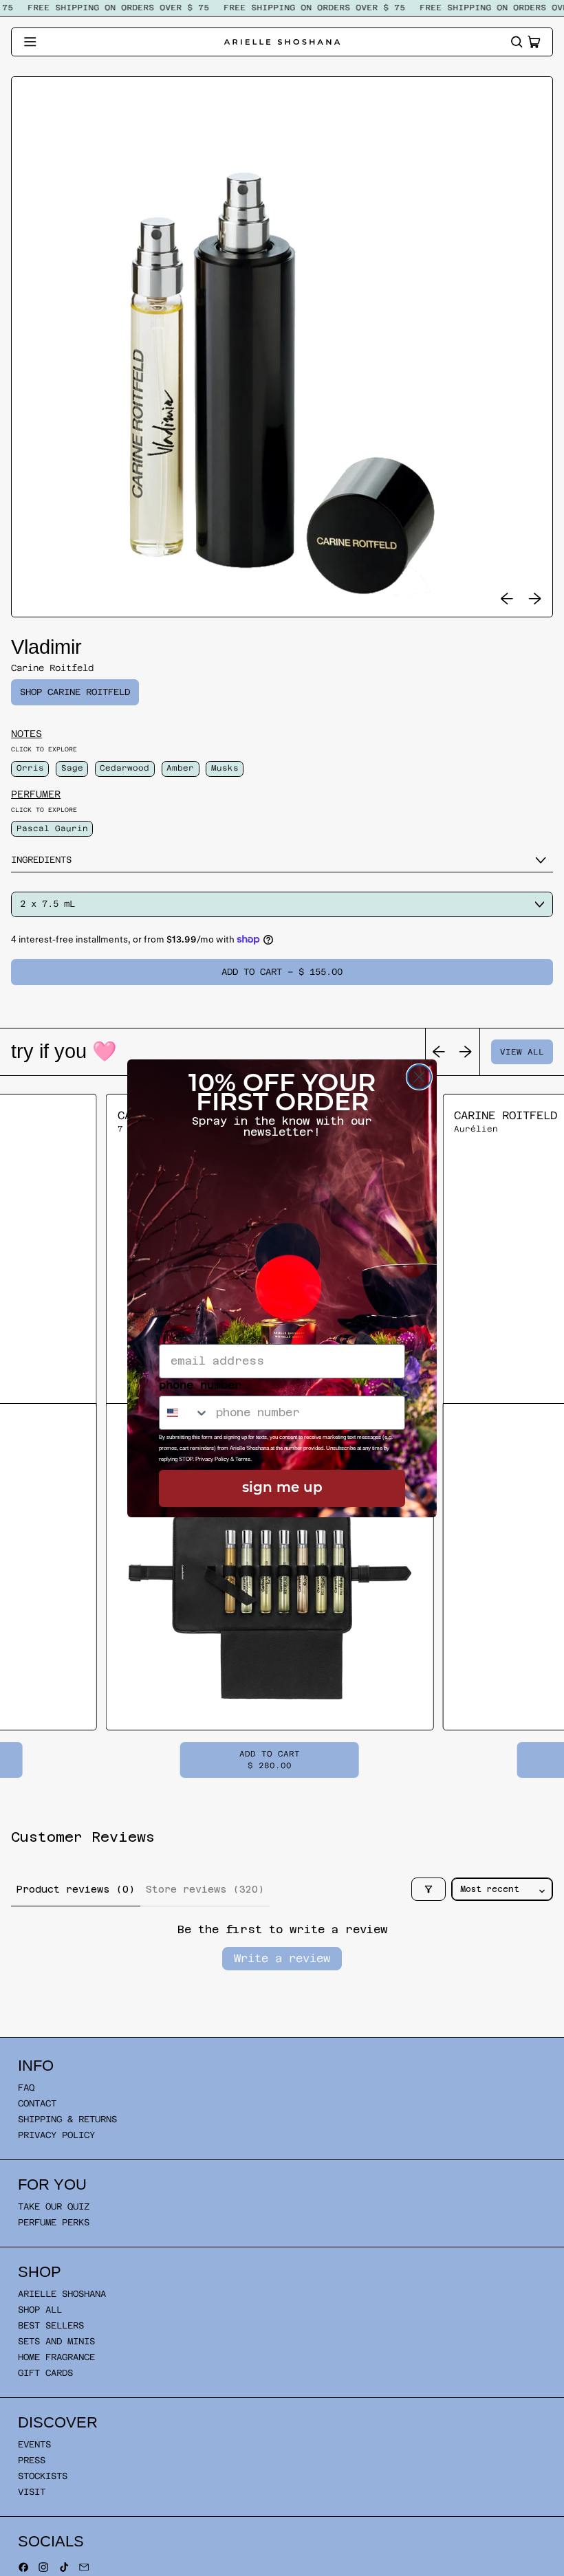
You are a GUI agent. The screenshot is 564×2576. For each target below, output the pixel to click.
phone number (200, 1385)
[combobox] (184, 1413)
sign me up (282, 1488)
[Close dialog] (419, 1077)
